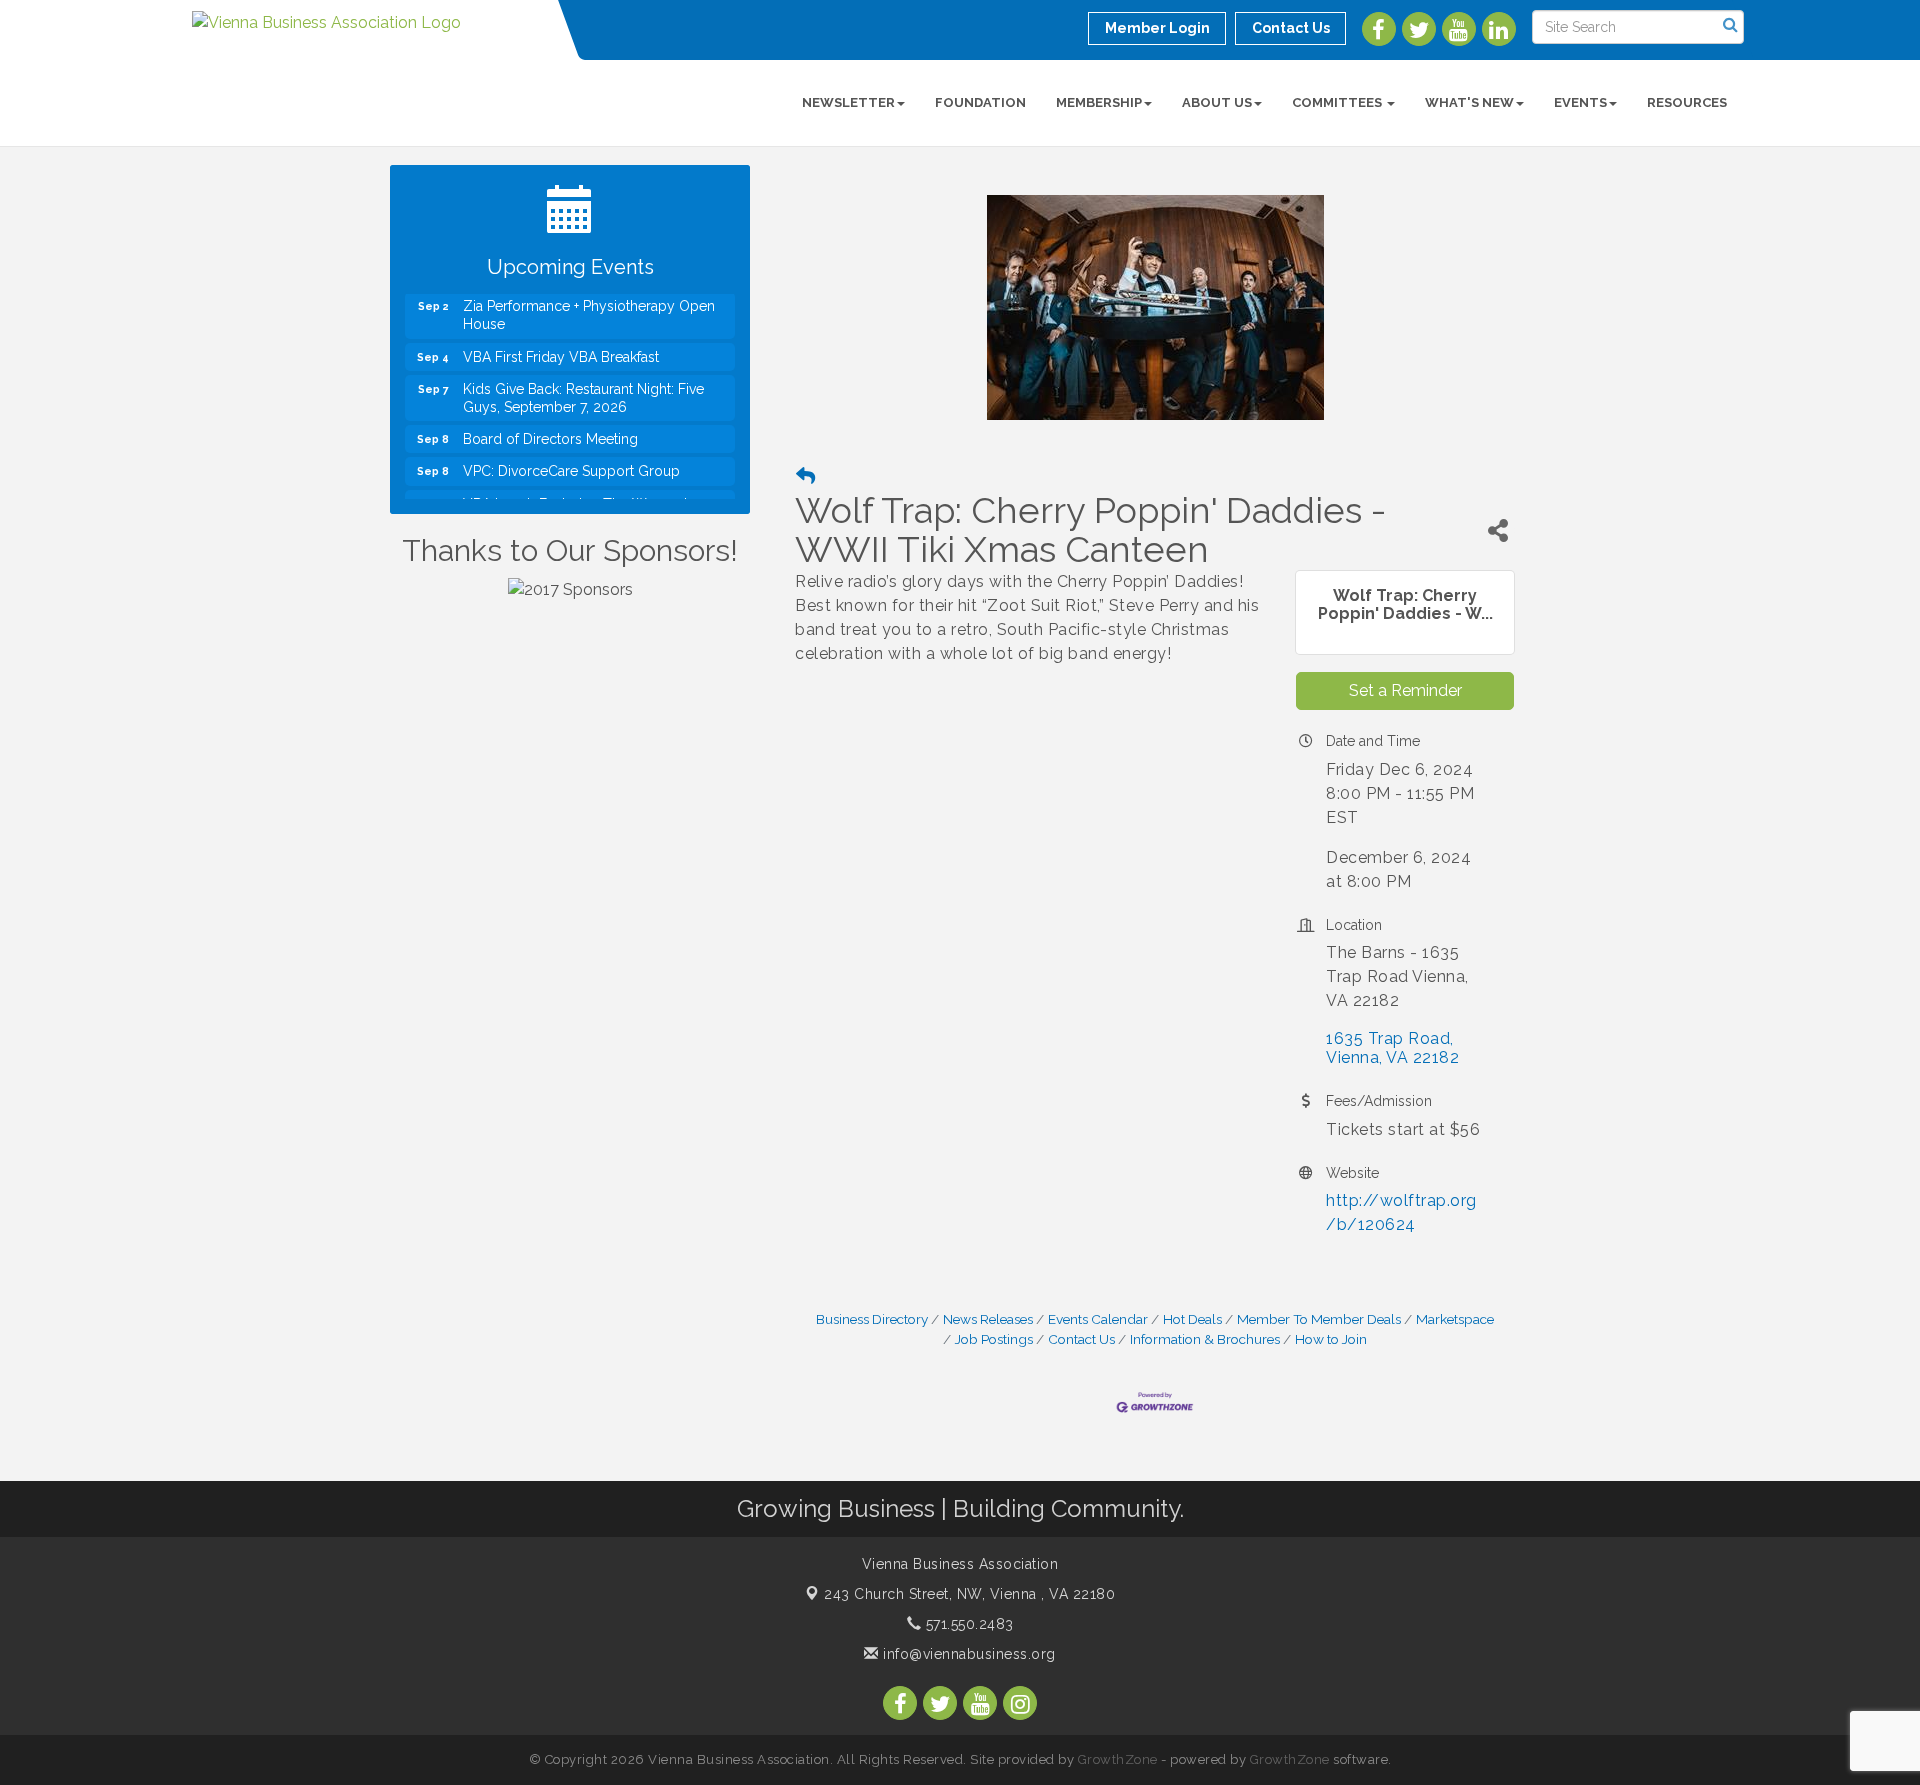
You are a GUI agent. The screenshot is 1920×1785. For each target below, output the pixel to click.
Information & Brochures (1205, 1339)
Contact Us (1081, 1339)
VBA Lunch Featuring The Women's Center (578, 492)
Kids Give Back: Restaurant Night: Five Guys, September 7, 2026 (583, 377)
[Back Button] (805, 476)
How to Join (1331, 1339)
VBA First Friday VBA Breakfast (561, 336)
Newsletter (848, 102)
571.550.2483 (967, 1624)
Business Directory (872, 1319)
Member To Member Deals (1319, 1319)
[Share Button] (1498, 530)
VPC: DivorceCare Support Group (571, 450)
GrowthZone (1118, 1759)
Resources (1687, 102)
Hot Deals (1192, 1319)
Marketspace (1455, 1319)
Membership (1099, 102)
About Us (1217, 102)
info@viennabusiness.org (967, 1654)
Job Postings (994, 1339)
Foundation (980, 102)
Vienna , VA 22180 (969, 1594)
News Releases (988, 1319)
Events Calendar (1098, 1319)
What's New (1469, 102)
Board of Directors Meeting (550, 418)
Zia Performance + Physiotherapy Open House (589, 294)
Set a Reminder (1405, 690)
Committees (1338, 102)
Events (1580, 102)
